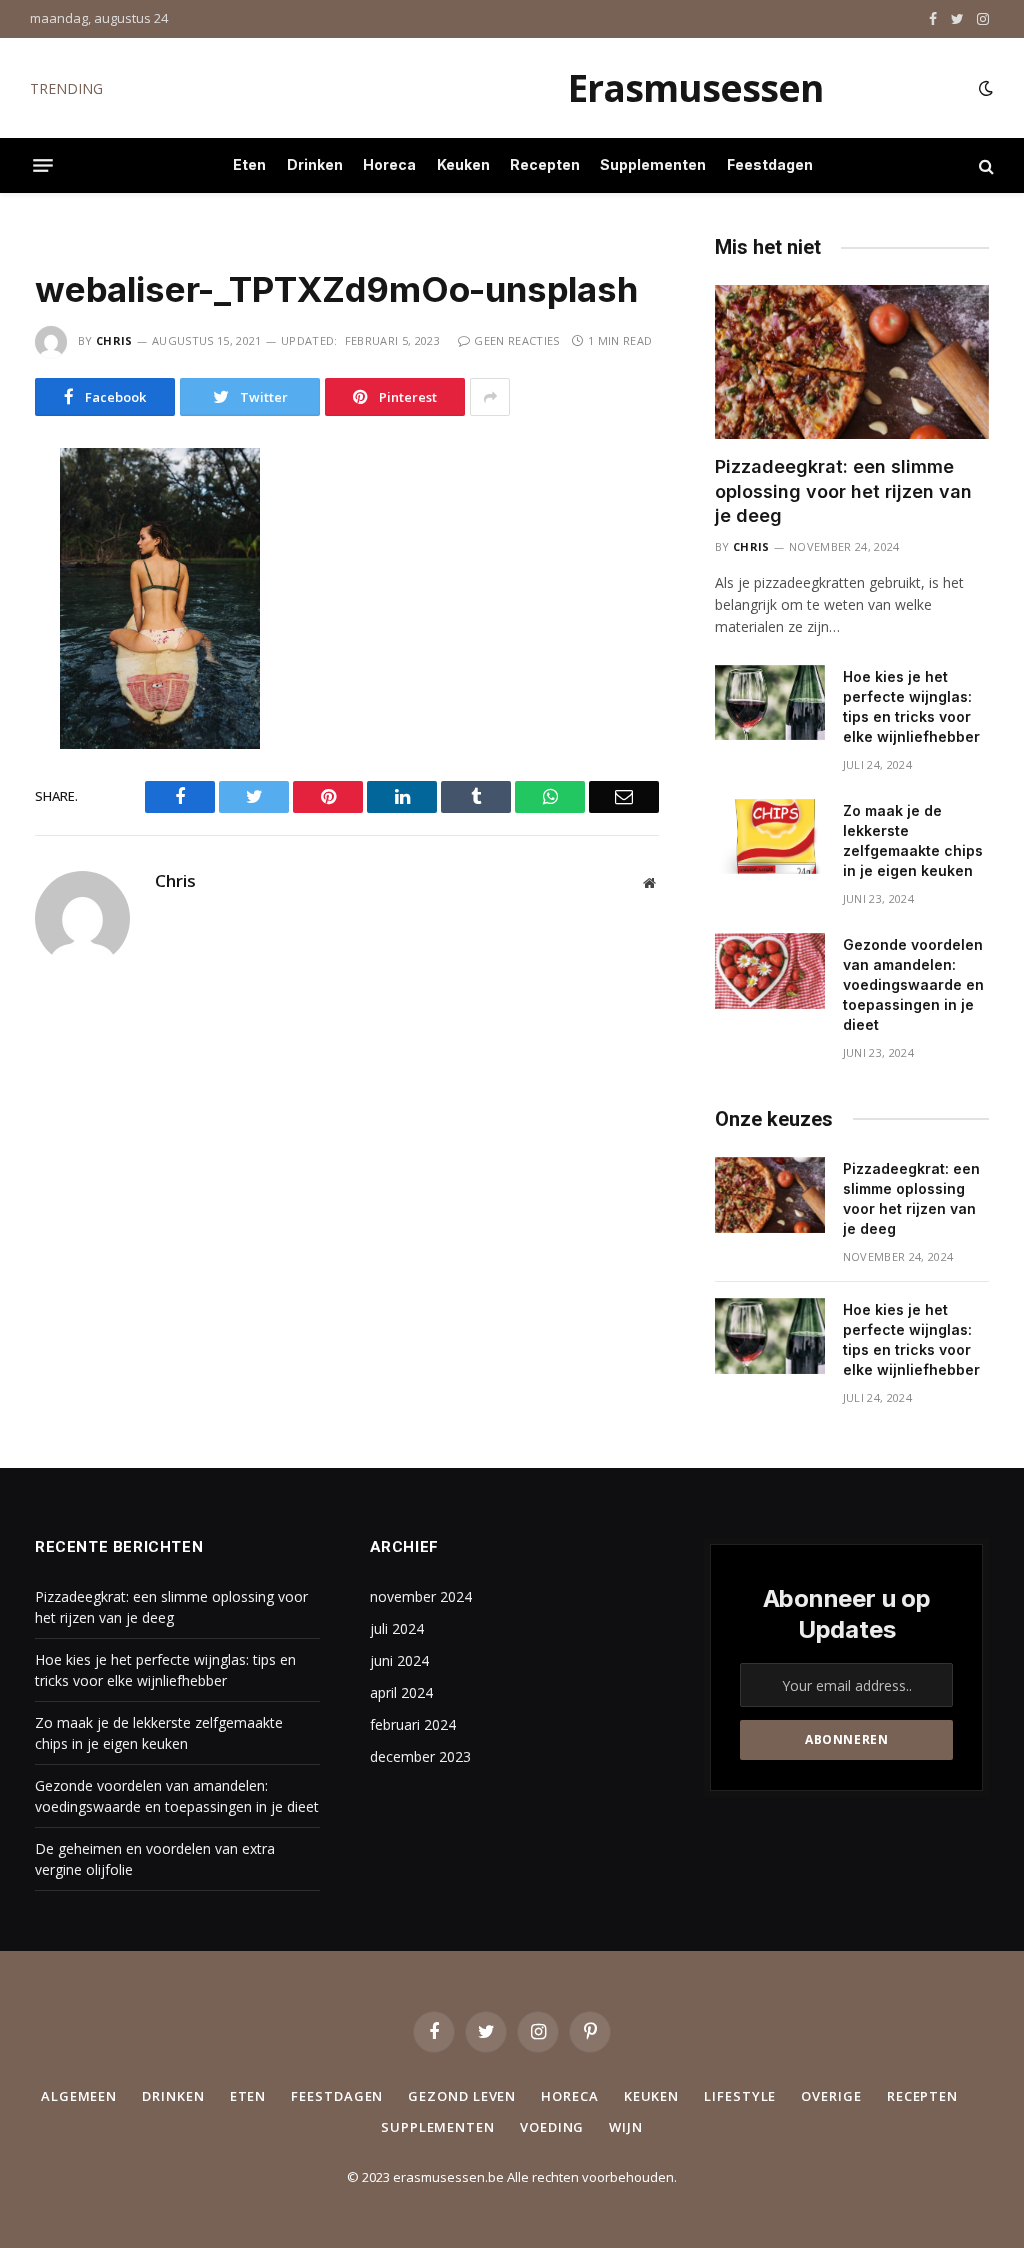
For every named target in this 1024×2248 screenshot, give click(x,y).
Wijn (626, 2127)
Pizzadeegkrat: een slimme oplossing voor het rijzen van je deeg (843, 491)
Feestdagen (770, 164)
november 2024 (421, 1596)
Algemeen (79, 2096)
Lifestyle (740, 2096)
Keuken (463, 164)
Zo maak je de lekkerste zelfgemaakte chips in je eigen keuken (913, 840)
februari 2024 (413, 1724)
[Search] (984, 165)
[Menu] (43, 166)
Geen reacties (516, 340)
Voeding (552, 2127)
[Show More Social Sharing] (490, 397)
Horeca (389, 164)
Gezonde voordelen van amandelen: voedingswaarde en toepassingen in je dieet (913, 984)
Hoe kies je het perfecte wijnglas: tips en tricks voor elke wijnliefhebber (338, 89)
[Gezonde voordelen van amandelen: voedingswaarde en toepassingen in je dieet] (770, 971)
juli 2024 (397, 1628)
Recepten (545, 164)
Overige (831, 2096)
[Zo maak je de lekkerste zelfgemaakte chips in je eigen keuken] (770, 837)
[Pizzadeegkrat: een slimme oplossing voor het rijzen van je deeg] (852, 362)
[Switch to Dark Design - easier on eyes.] (984, 88)
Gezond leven (462, 2096)
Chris (114, 340)
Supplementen (653, 164)
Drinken (315, 164)
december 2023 (420, 1756)
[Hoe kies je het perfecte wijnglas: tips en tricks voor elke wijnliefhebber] (770, 703)
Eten (249, 164)
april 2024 (401, 1692)
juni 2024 (399, 1660)
